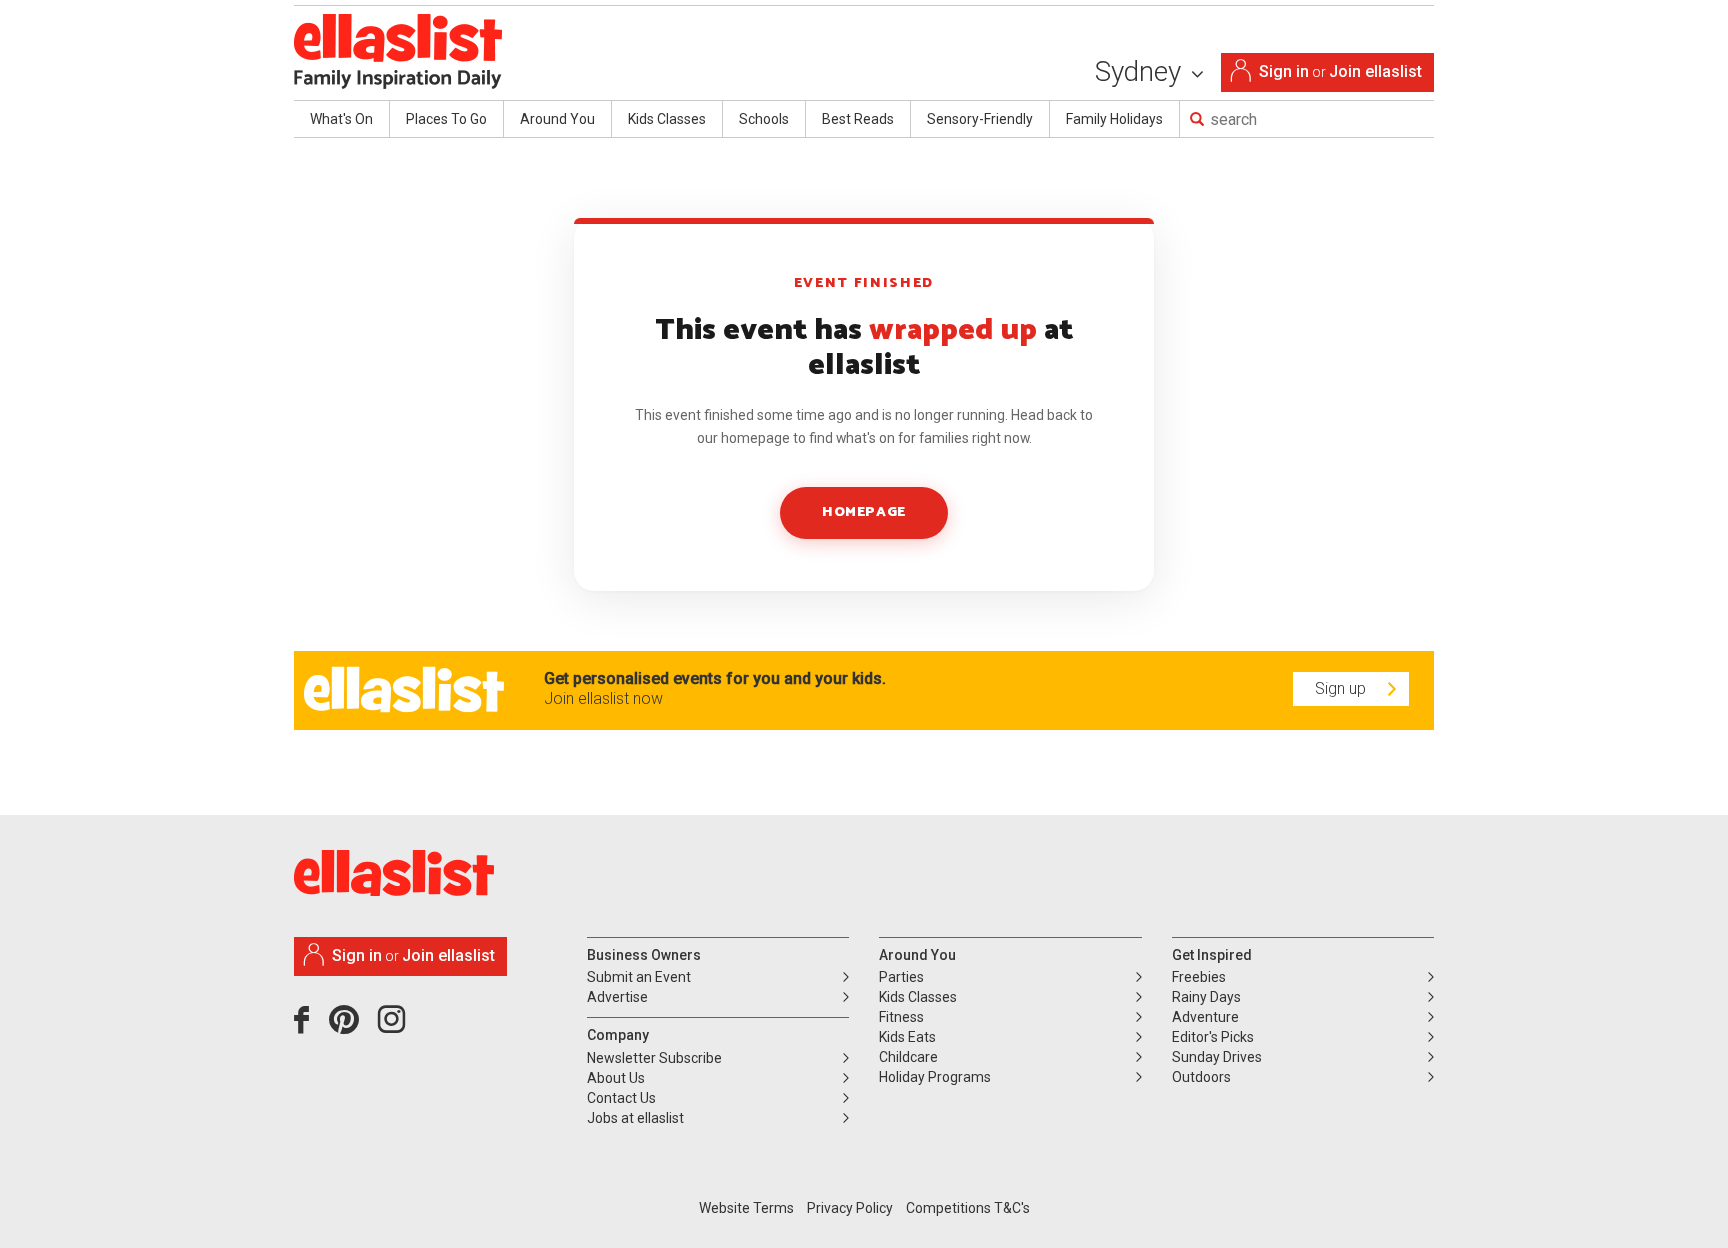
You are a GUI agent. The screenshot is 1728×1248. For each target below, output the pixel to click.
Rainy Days (1206, 997)
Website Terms (746, 1208)
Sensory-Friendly (980, 119)
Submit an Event (639, 977)
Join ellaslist (1375, 71)
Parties (901, 977)
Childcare (908, 1057)
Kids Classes (667, 119)
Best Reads (858, 119)
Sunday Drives (1217, 1057)
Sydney (1141, 71)
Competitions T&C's (968, 1208)
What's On (341, 119)
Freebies (1199, 977)
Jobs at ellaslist (635, 1118)
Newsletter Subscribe (654, 1058)
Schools (764, 119)
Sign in (1284, 71)
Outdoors (1201, 1077)
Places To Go (446, 119)
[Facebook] (306, 1027)
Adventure (1205, 1017)
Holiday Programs (935, 1077)
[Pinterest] (351, 1027)
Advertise (617, 997)
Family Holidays (1114, 119)
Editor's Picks (1213, 1037)
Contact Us (621, 1098)
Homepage (863, 512)
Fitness (901, 1017)
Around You (557, 119)
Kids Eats (907, 1037)
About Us (616, 1078)
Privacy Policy (850, 1208)
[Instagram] (395, 1027)
